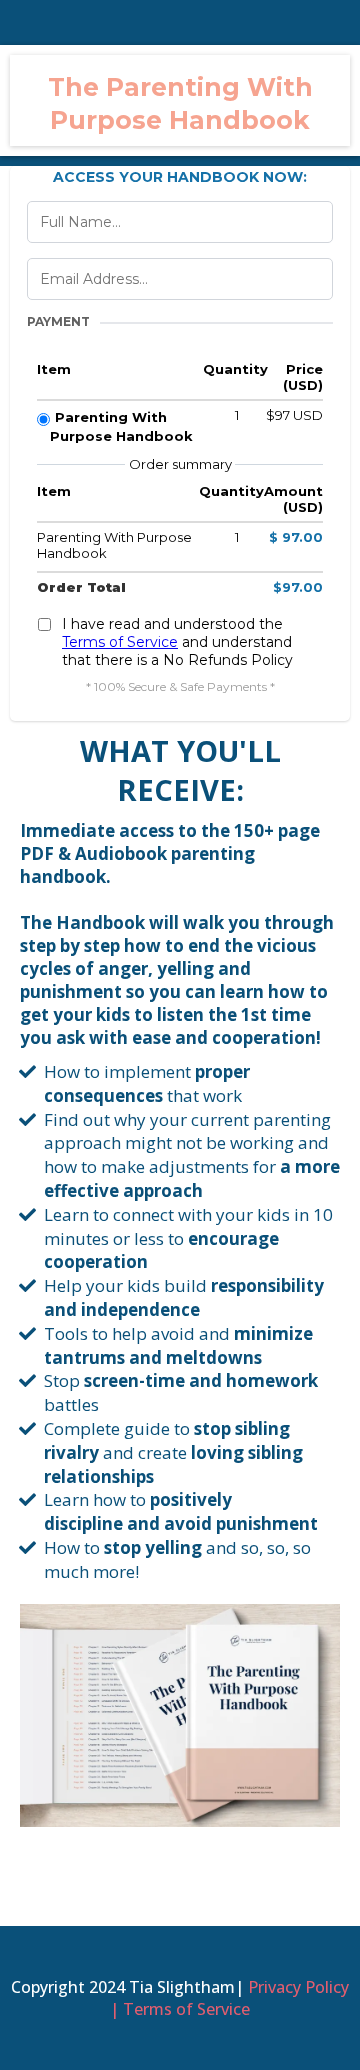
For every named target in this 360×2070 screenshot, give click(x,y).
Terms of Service (120, 642)
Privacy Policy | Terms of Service (229, 1998)
